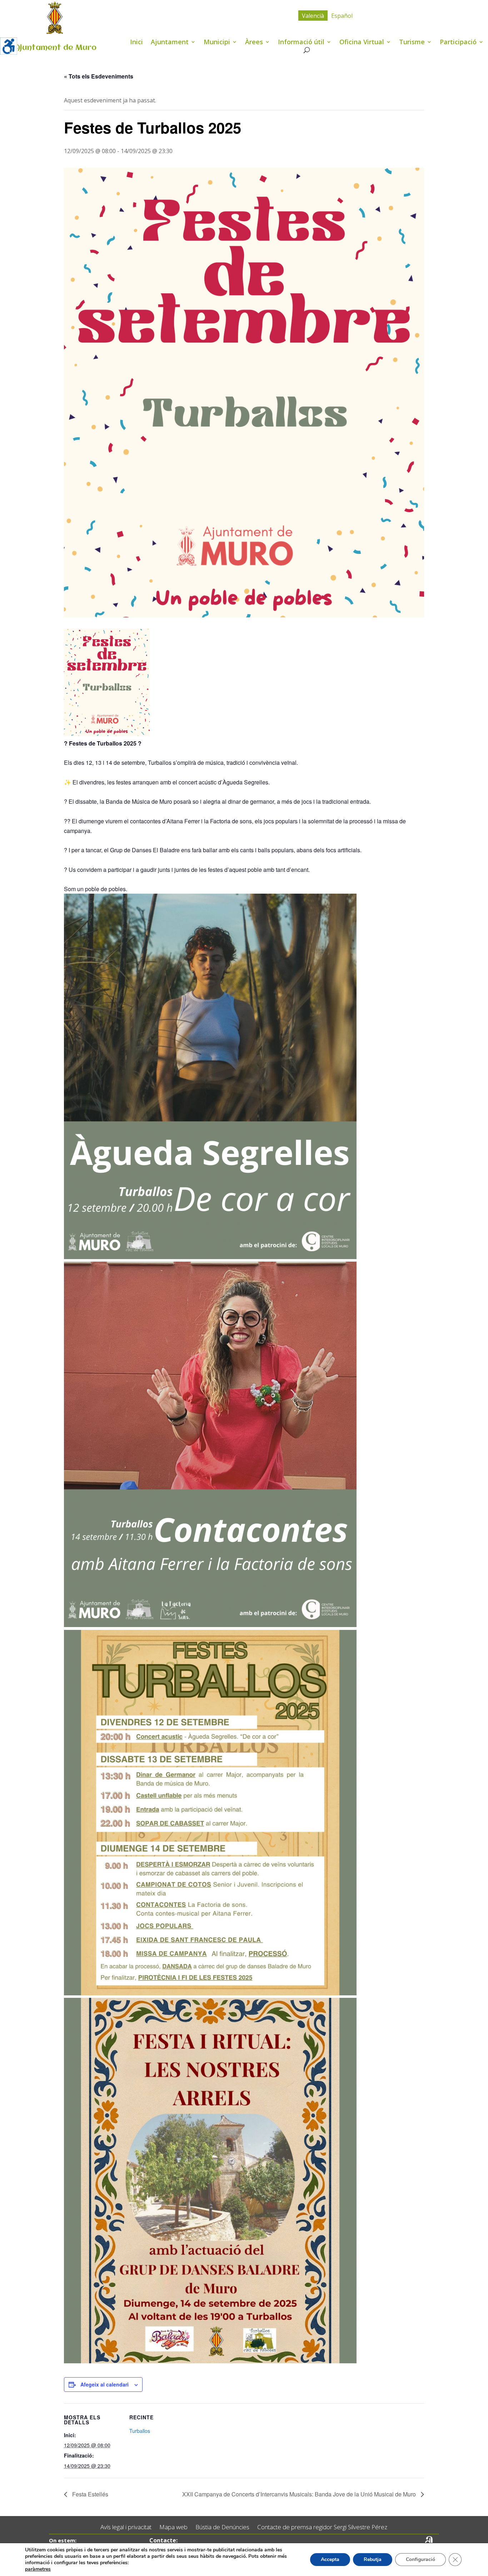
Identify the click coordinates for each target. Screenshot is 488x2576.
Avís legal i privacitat (126, 2527)
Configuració (420, 2559)
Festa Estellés (89, 2494)
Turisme (412, 43)
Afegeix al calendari (104, 2384)
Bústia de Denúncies (222, 2527)
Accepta (330, 2559)
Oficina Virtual (362, 43)
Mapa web (173, 2527)
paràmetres (38, 2569)
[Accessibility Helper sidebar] (9, 46)
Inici (136, 43)
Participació (458, 43)
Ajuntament (170, 43)
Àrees (254, 43)
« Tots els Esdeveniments (99, 76)
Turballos (140, 2431)
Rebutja (373, 2559)
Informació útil (301, 43)
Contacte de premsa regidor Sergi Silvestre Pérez (322, 2527)
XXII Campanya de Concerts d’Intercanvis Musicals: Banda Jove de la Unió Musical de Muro (300, 2494)
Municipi (217, 43)
